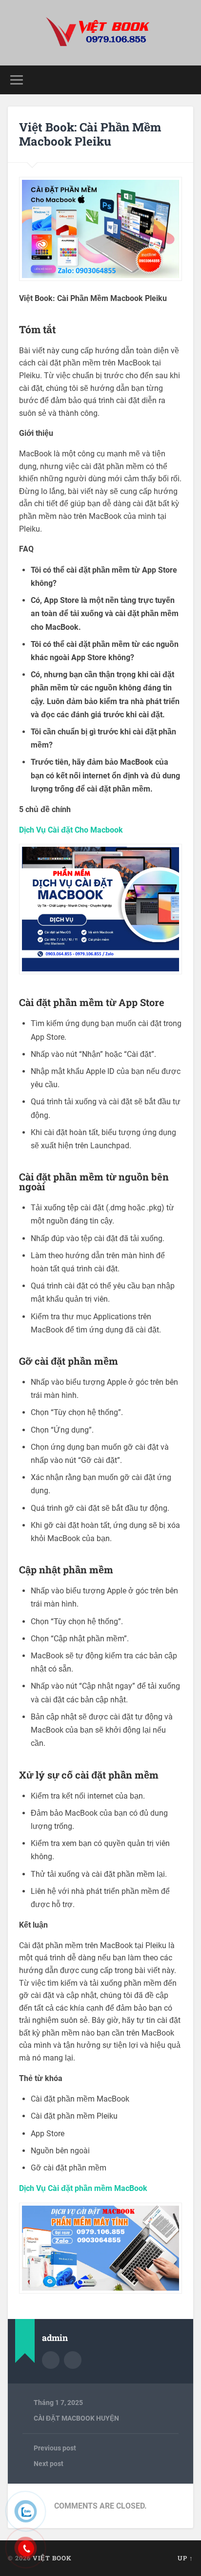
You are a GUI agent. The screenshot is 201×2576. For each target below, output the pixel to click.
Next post (49, 2464)
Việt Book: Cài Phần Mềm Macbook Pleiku (90, 134)
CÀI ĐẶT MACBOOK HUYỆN (76, 2418)
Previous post (55, 2448)
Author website (73, 2360)
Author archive (51, 2360)
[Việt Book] (100, 33)
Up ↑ (185, 2558)
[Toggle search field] (185, 80)
